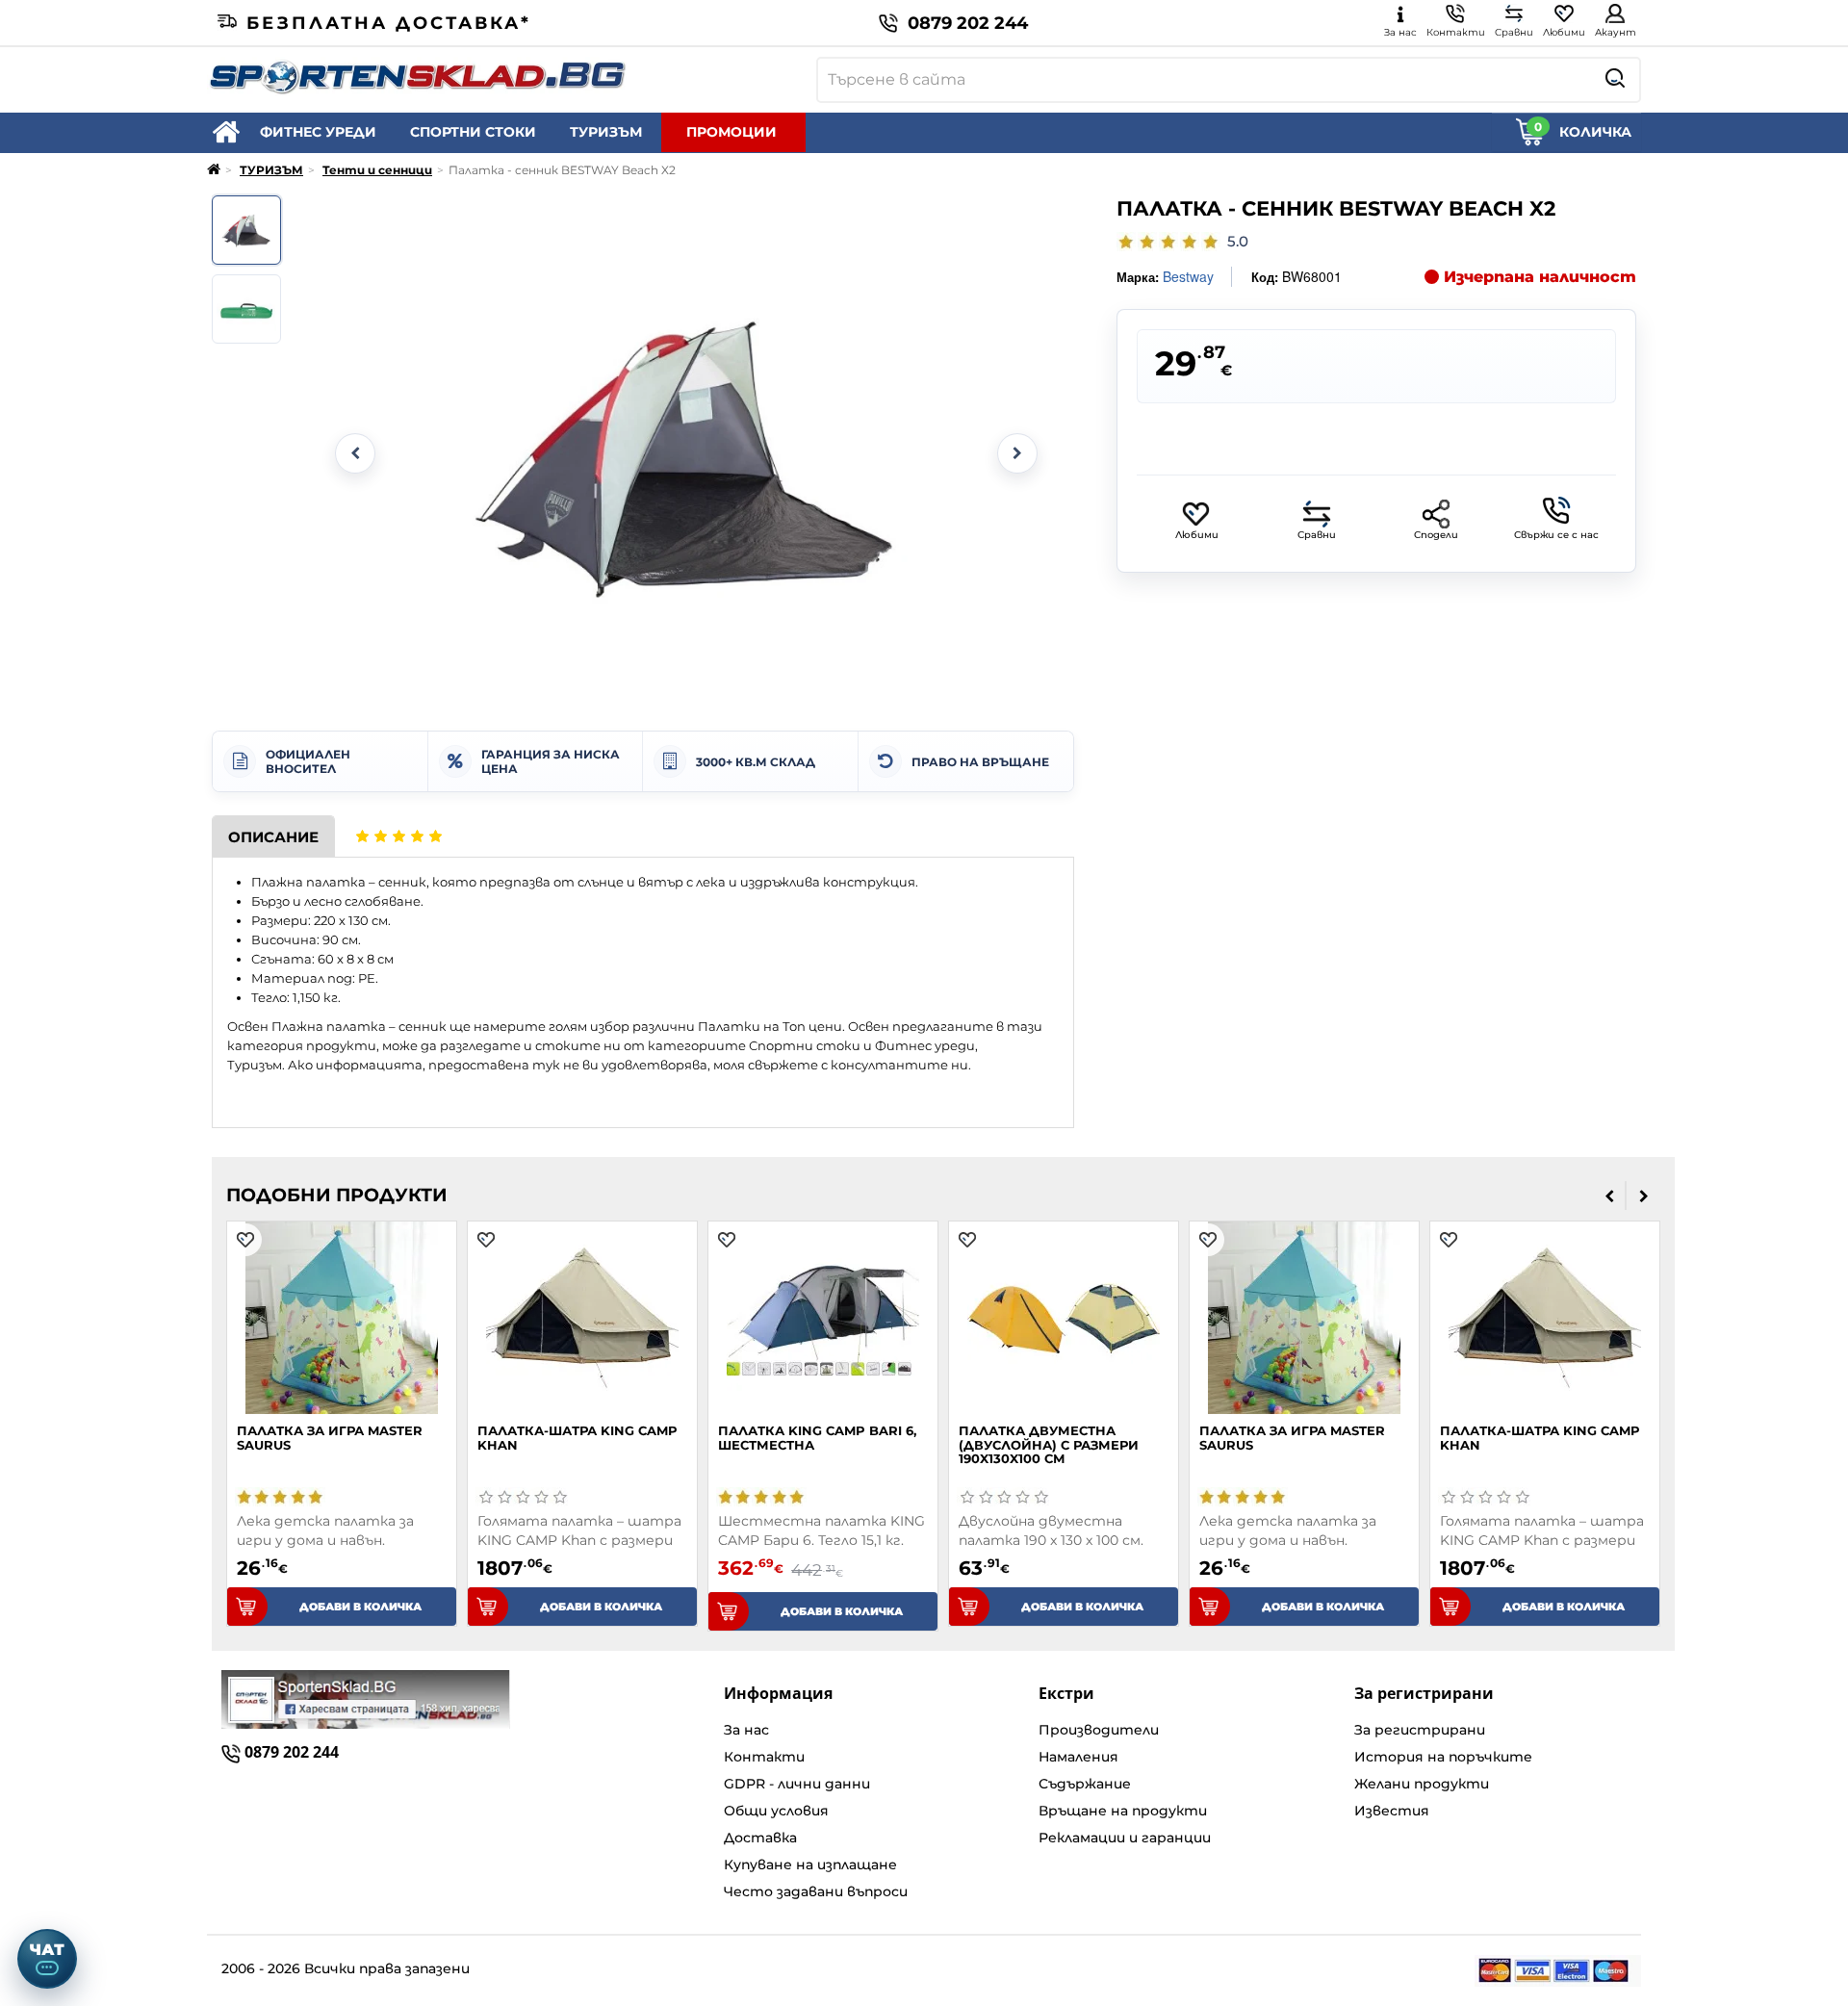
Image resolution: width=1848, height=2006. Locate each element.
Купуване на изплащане (810, 1865)
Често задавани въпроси (816, 1891)
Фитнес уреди (925, 1045)
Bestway (1188, 276)
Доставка (760, 1838)
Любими (1197, 535)
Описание (273, 837)
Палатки (729, 1026)
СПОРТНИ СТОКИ (473, 132)
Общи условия (776, 1811)
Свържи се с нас (1556, 535)
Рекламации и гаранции (1125, 1838)
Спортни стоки (805, 1045)
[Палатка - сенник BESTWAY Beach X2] (246, 230)
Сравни (1317, 535)
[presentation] (1610, 1196)
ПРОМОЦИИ (731, 132)
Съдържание (1085, 1784)
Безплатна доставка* (389, 23)
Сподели (1436, 535)
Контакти (764, 1757)
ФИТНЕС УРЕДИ (318, 132)
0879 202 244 (968, 23)
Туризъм (255, 1065)
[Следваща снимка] (1017, 453)
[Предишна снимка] (355, 453)
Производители (1099, 1730)
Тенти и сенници (377, 170)
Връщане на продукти (1123, 1811)
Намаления (1078, 1757)
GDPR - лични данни (797, 1784)
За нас (746, 1730)
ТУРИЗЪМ (606, 132)
